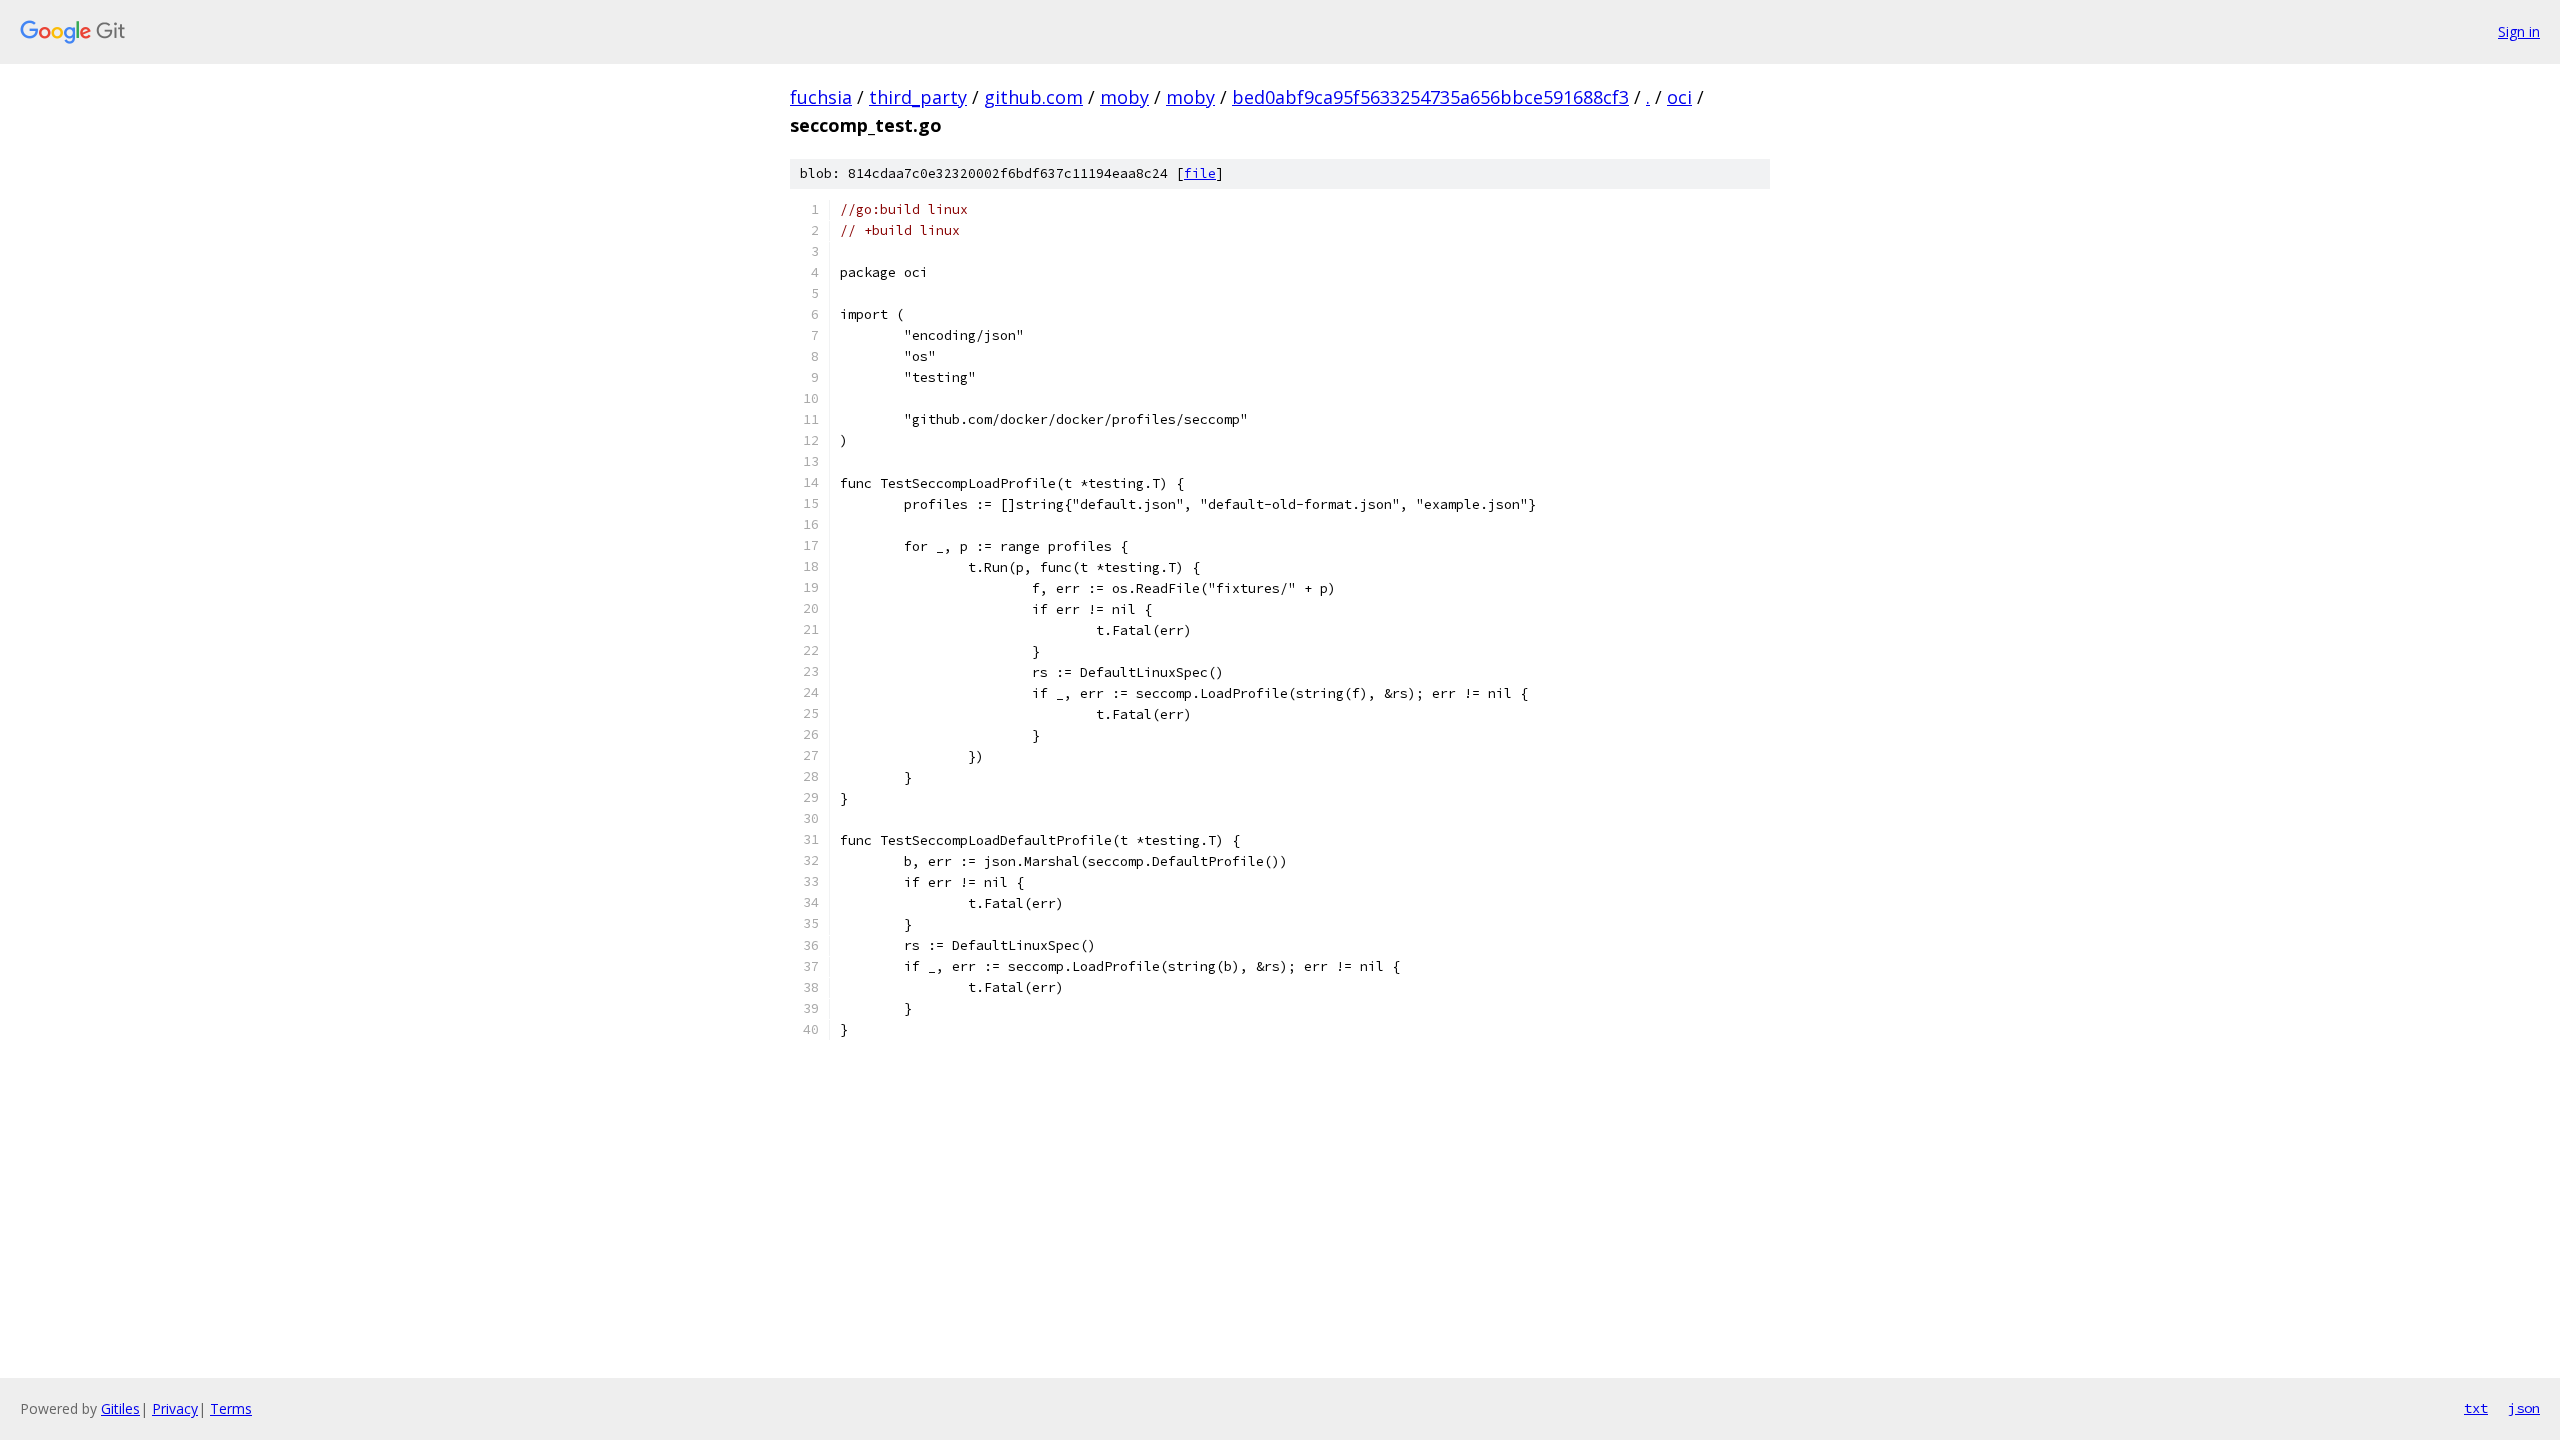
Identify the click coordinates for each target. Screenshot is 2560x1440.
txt (2476, 1408)
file (1200, 173)
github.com (1033, 97)
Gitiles (120, 1408)
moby (1124, 97)
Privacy (175, 1408)
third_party (918, 97)
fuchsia (821, 97)
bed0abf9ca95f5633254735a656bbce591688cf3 (1430, 97)
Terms (231, 1408)
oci (1679, 97)
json (2524, 1408)
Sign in (2519, 31)
